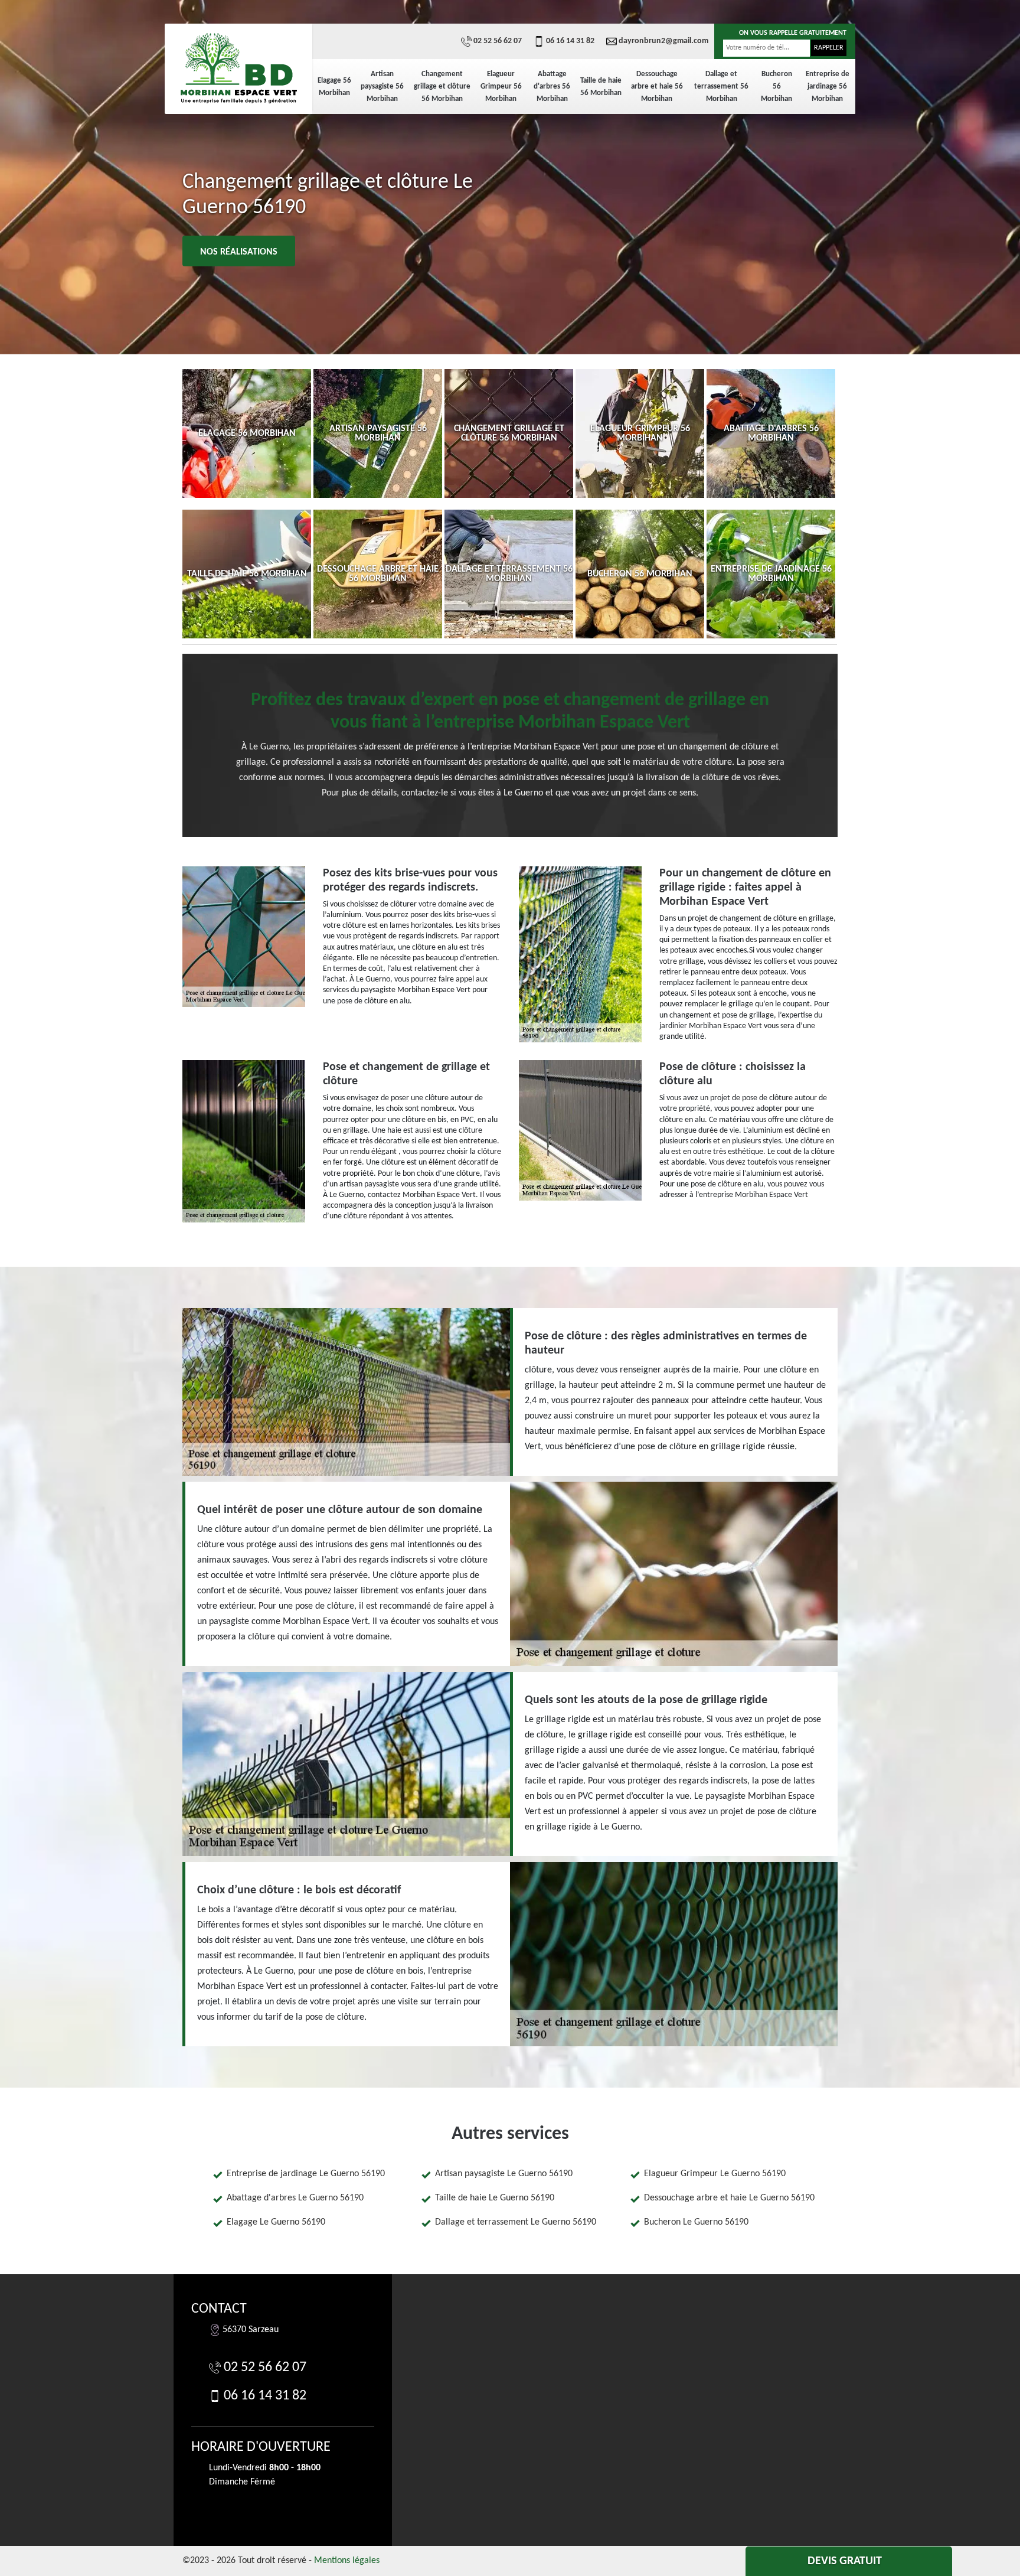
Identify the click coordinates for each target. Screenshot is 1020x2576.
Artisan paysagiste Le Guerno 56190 (504, 2174)
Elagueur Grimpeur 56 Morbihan (501, 87)
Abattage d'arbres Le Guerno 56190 (295, 2198)
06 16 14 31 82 (570, 41)
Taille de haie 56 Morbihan (601, 87)
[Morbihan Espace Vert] (238, 68)
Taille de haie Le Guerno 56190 (495, 2198)
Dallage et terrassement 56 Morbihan (721, 87)
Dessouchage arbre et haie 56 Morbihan (657, 87)
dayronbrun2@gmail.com (663, 41)
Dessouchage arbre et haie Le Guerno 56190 (729, 2198)
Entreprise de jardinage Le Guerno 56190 (306, 2174)
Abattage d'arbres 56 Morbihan (552, 87)
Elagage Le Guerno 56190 (276, 2222)
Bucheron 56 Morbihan (777, 87)
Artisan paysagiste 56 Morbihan (382, 87)
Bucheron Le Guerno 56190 (696, 2222)
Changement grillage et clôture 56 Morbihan (442, 87)
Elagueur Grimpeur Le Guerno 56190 (715, 2174)
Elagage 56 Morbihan (334, 87)
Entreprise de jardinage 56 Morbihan (828, 87)
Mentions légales (347, 2561)
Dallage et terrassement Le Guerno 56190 (516, 2222)
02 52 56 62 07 (498, 41)
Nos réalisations (239, 252)
